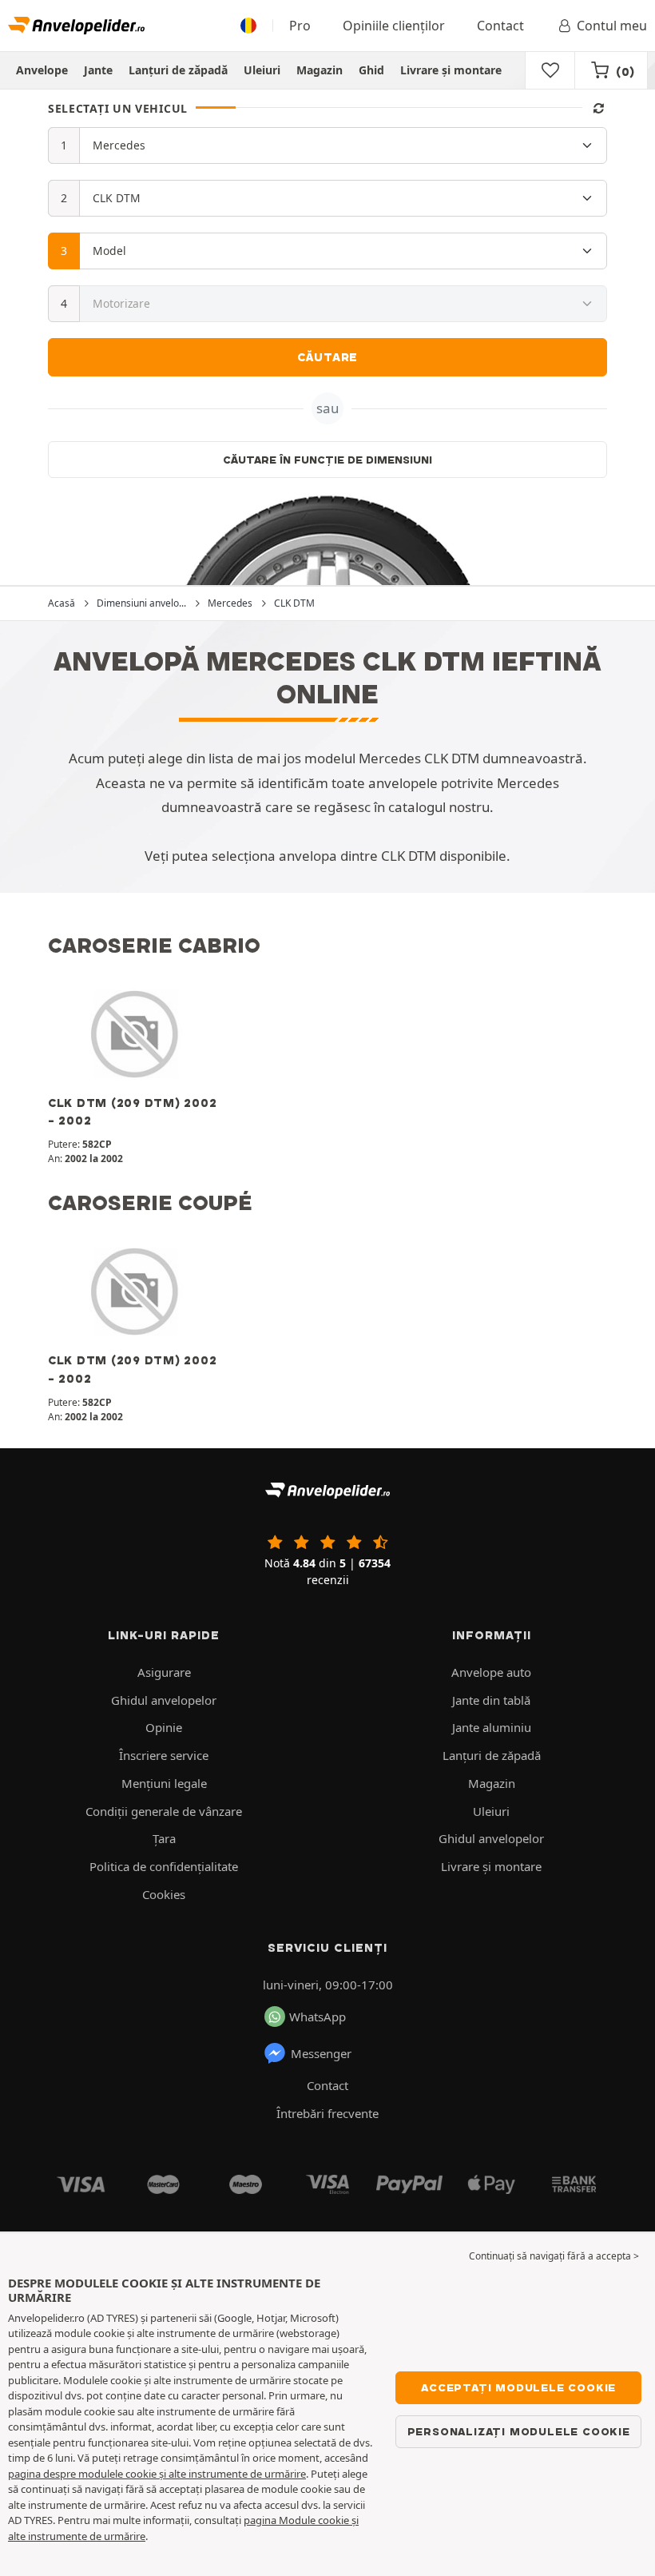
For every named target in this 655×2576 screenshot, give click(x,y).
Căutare (328, 357)
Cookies (164, 1894)
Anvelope (42, 70)
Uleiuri (262, 70)
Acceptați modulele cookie (518, 2387)
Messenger (321, 2053)
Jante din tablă (491, 1700)
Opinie (164, 1727)
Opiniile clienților (394, 26)
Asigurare (164, 1672)
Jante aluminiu (492, 1727)
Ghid (371, 70)
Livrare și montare (451, 70)
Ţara (164, 1838)
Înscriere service (164, 1755)
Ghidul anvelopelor (164, 1700)
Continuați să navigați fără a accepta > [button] (554, 2256)
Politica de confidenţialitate (164, 1866)
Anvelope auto (491, 1672)
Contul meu (612, 26)
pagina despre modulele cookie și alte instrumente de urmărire (157, 2474)
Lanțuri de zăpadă (178, 70)
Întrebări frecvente (327, 2113)
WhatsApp (318, 2017)
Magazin (320, 70)
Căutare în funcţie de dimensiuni (327, 460)
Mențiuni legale (164, 1783)
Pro (300, 26)
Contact (500, 26)
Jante (98, 70)
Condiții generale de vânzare (164, 1811)
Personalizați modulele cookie (519, 2431)
